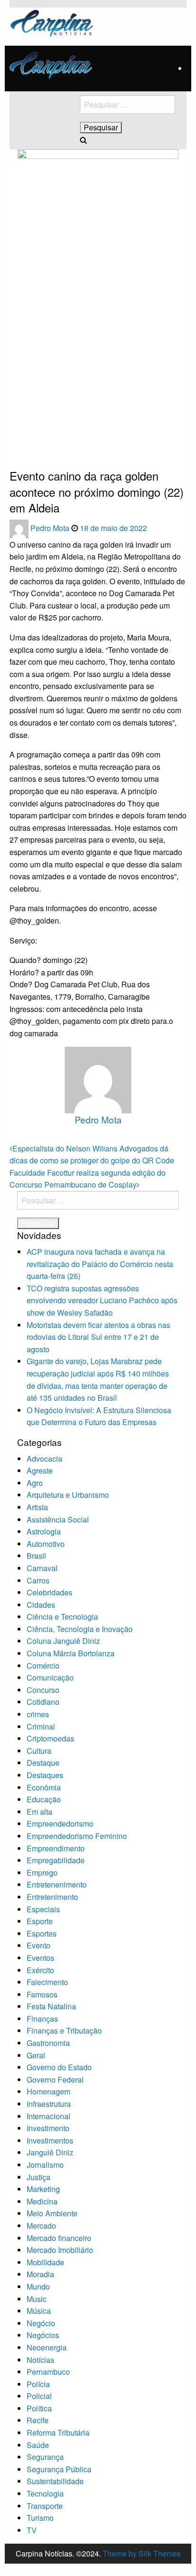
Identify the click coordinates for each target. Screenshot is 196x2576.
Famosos (42, 1994)
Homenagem (49, 2091)
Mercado (41, 2226)
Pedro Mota (51, 528)
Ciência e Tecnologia (62, 1617)
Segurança (45, 2457)
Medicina (42, 2201)
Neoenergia (47, 2347)
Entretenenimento (57, 1884)
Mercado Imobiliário (60, 2250)
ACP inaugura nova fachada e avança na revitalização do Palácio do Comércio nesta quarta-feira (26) (100, 1264)
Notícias (40, 2360)
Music (37, 2299)
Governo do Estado (59, 2067)
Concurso (43, 1690)
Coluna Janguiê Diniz (63, 1641)
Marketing (43, 2189)
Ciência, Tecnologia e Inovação (80, 1629)
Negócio (41, 2323)
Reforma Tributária (58, 2433)
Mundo (38, 2286)
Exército (40, 1970)
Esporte (40, 1921)
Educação (44, 1799)
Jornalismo (45, 2165)
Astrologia (44, 1531)
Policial (39, 2396)
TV (32, 2530)
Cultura (39, 1751)
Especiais (43, 1909)
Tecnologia (45, 2493)
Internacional (49, 2116)
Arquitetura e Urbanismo (68, 1495)
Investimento (48, 2128)
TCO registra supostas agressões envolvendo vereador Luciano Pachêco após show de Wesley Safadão (102, 1300)
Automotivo (46, 1544)
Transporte (45, 2506)
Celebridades (49, 1592)
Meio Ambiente (52, 2213)
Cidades (41, 1605)
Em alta (39, 1812)
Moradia (40, 2274)
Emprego (42, 1873)
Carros (38, 1580)
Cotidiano (43, 1702)
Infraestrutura (49, 2104)
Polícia (38, 2384)
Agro (35, 1483)
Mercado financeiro (59, 2238)
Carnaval (42, 1568)
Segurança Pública (59, 2469)
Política (39, 2408)
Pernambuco (48, 2372)
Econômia (44, 1787)
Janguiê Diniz (50, 2152)
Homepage (24, 439)
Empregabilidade (56, 1860)
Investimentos (50, 2140)
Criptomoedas (50, 1738)
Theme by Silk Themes (142, 2553)
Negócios (43, 2335)
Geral (36, 2055)
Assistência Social (58, 1519)
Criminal (41, 1726)
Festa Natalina (51, 2006)
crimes (38, 1714)
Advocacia (44, 1459)
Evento (39, 1945)
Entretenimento (52, 1897)
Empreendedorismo (60, 1824)
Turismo (40, 2518)
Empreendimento (56, 1848)
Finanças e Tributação (64, 2030)
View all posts (98, 1136)
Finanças (42, 2019)
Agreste (40, 1470)
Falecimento (47, 1982)
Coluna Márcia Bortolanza (71, 1653)
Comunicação (50, 1677)
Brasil (36, 1556)
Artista (37, 1507)
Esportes (42, 1933)
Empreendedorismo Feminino (77, 1836)
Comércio (43, 1666)
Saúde (38, 2445)
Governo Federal (55, 2079)
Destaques (45, 1775)
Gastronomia (48, 2043)
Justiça (39, 2177)
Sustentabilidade (55, 2481)
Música (39, 2311)
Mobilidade (45, 2262)
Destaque (43, 1763)
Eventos (40, 1958)
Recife (38, 2420)
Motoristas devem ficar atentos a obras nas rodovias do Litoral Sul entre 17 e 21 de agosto (98, 1337)
